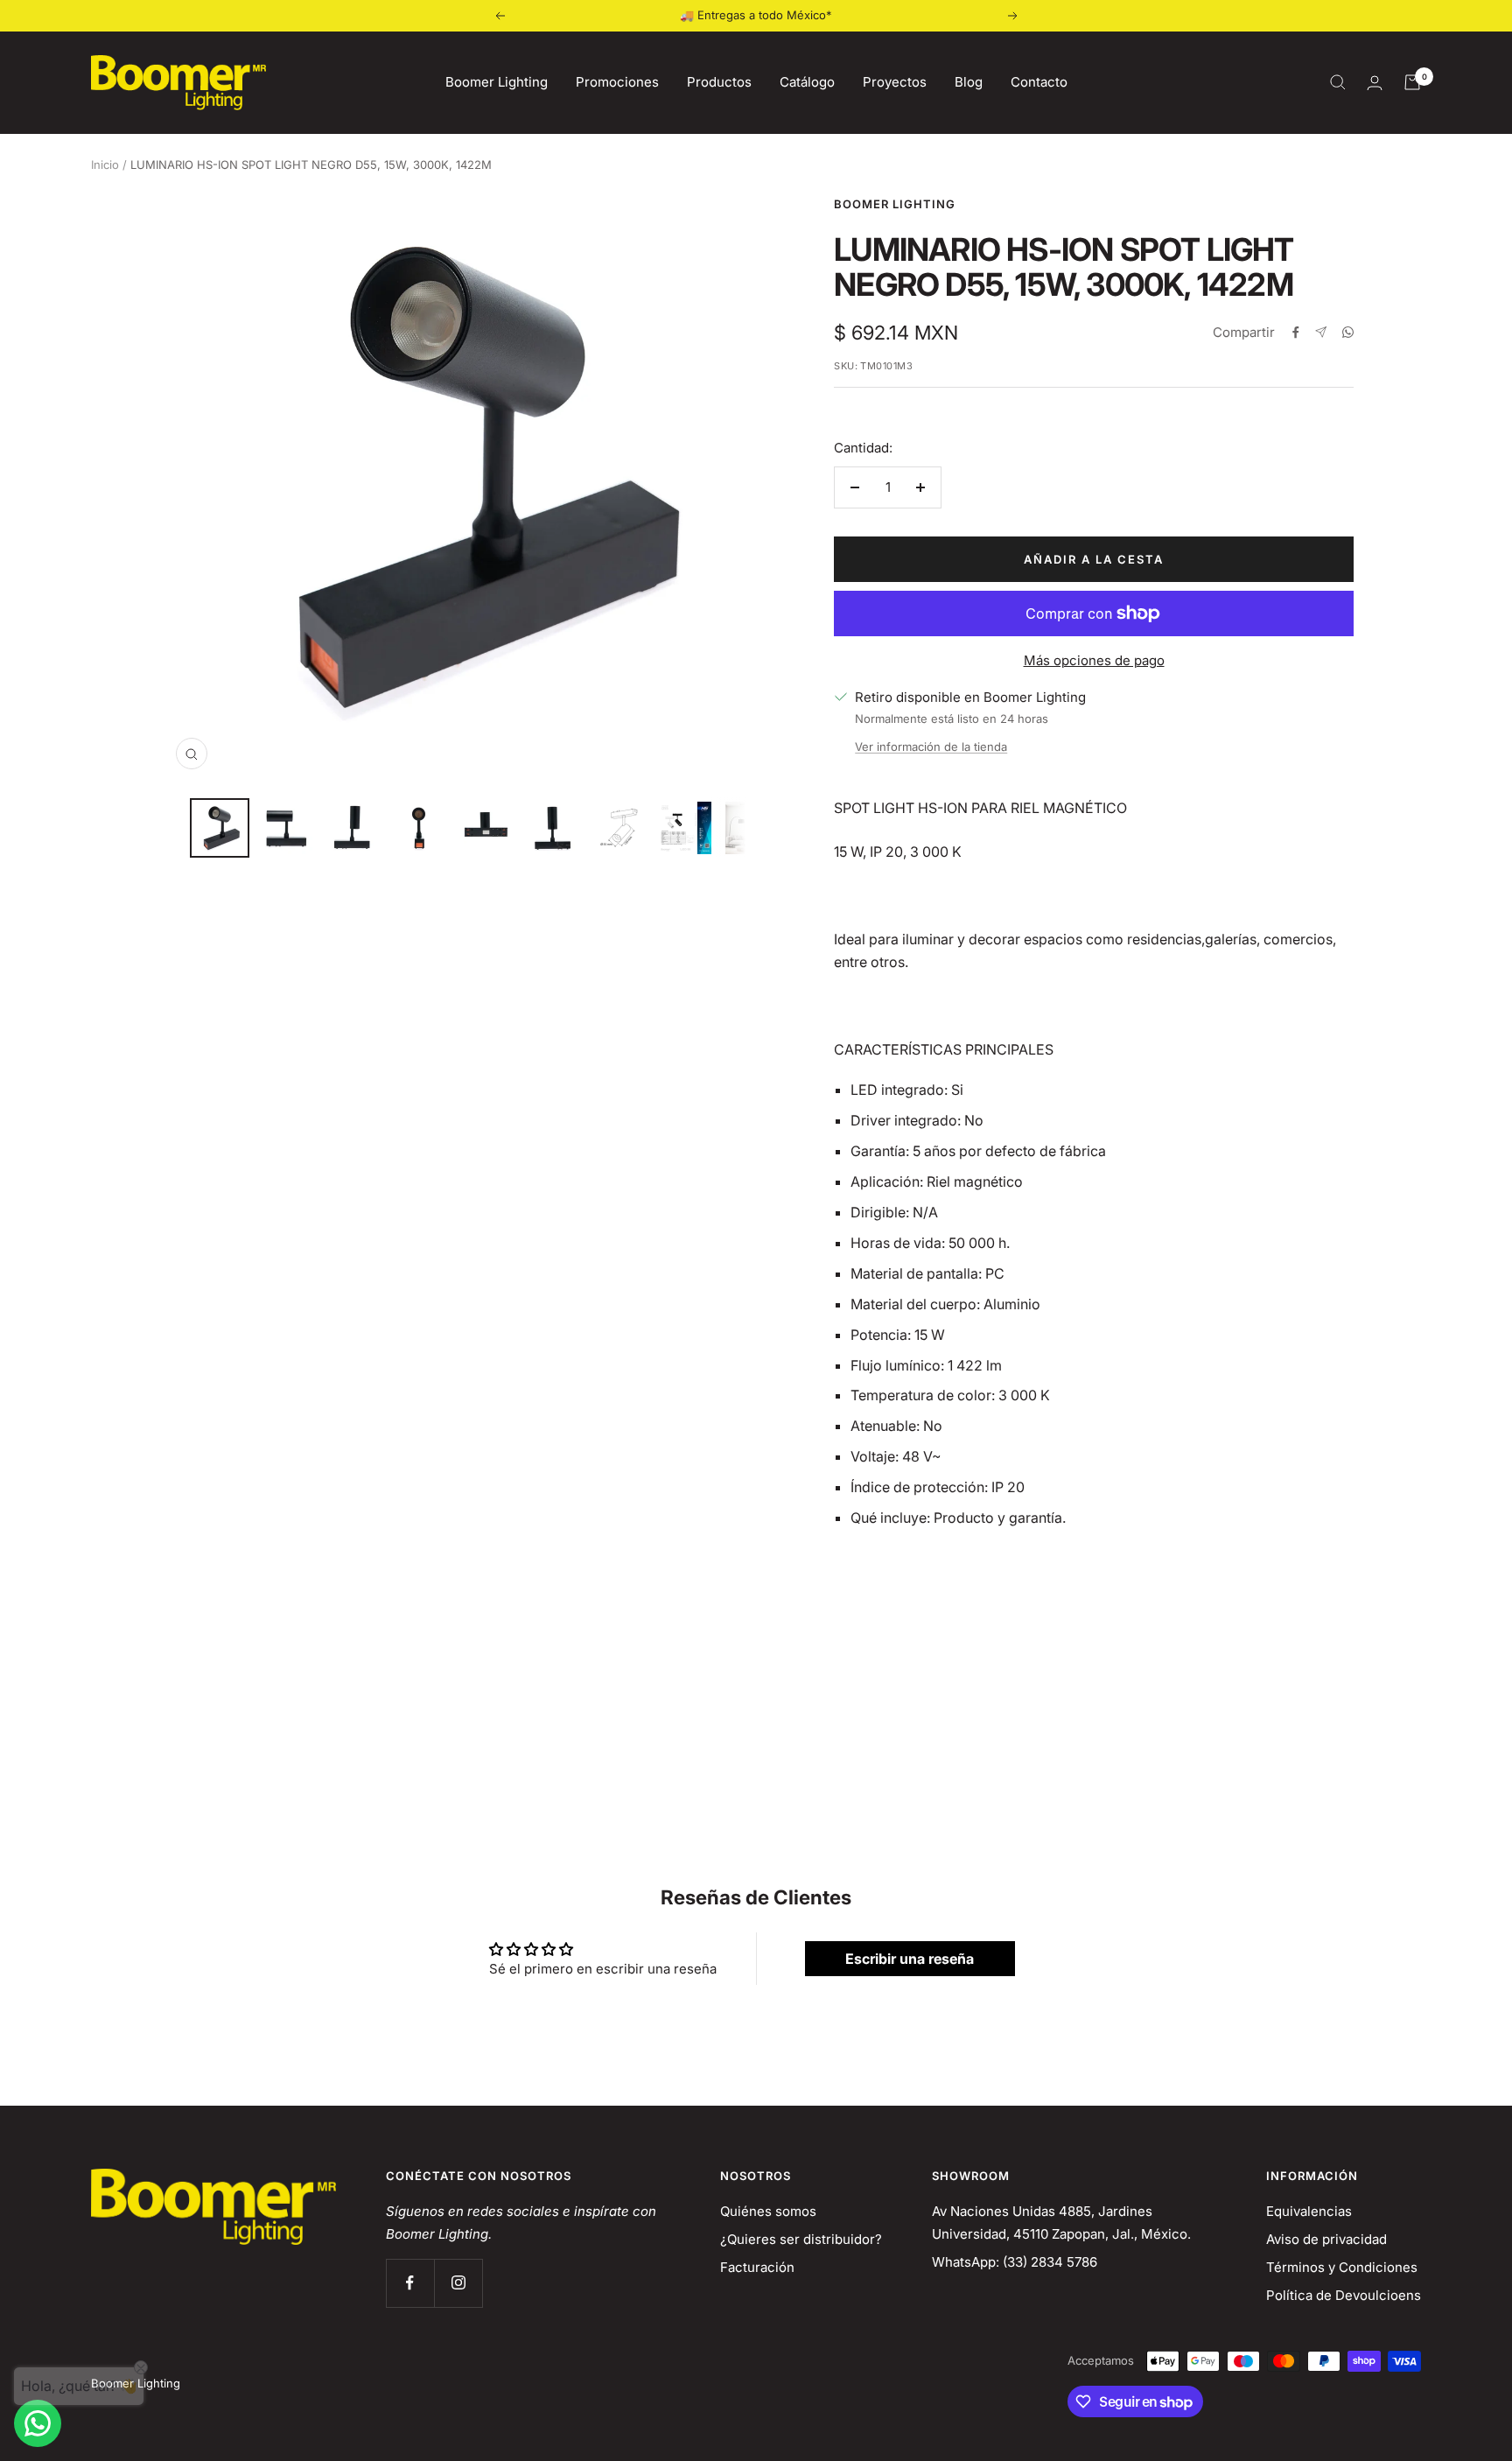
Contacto (1039, 82)
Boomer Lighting (497, 82)
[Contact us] (38, 2423)
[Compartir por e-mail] (1321, 332)
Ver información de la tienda (931, 747)
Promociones (617, 82)
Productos (719, 82)
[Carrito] (1412, 82)
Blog (969, 82)
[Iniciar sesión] (1375, 83)
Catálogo (807, 82)
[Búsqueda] (1338, 82)
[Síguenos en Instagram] (458, 2283)
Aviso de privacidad (1326, 2239)
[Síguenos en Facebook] (410, 2283)
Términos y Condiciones (1342, 2267)
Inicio (105, 165)
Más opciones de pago (1094, 660)
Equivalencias (1309, 2211)
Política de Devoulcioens (1344, 2295)
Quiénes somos (768, 2211)
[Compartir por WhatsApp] (1348, 332)
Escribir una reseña (910, 1959)
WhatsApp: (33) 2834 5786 (1015, 2262)
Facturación (757, 2267)
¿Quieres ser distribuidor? (801, 2239)
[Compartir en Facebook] (1296, 333)
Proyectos (895, 82)
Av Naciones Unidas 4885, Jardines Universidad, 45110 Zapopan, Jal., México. (1061, 2223)
